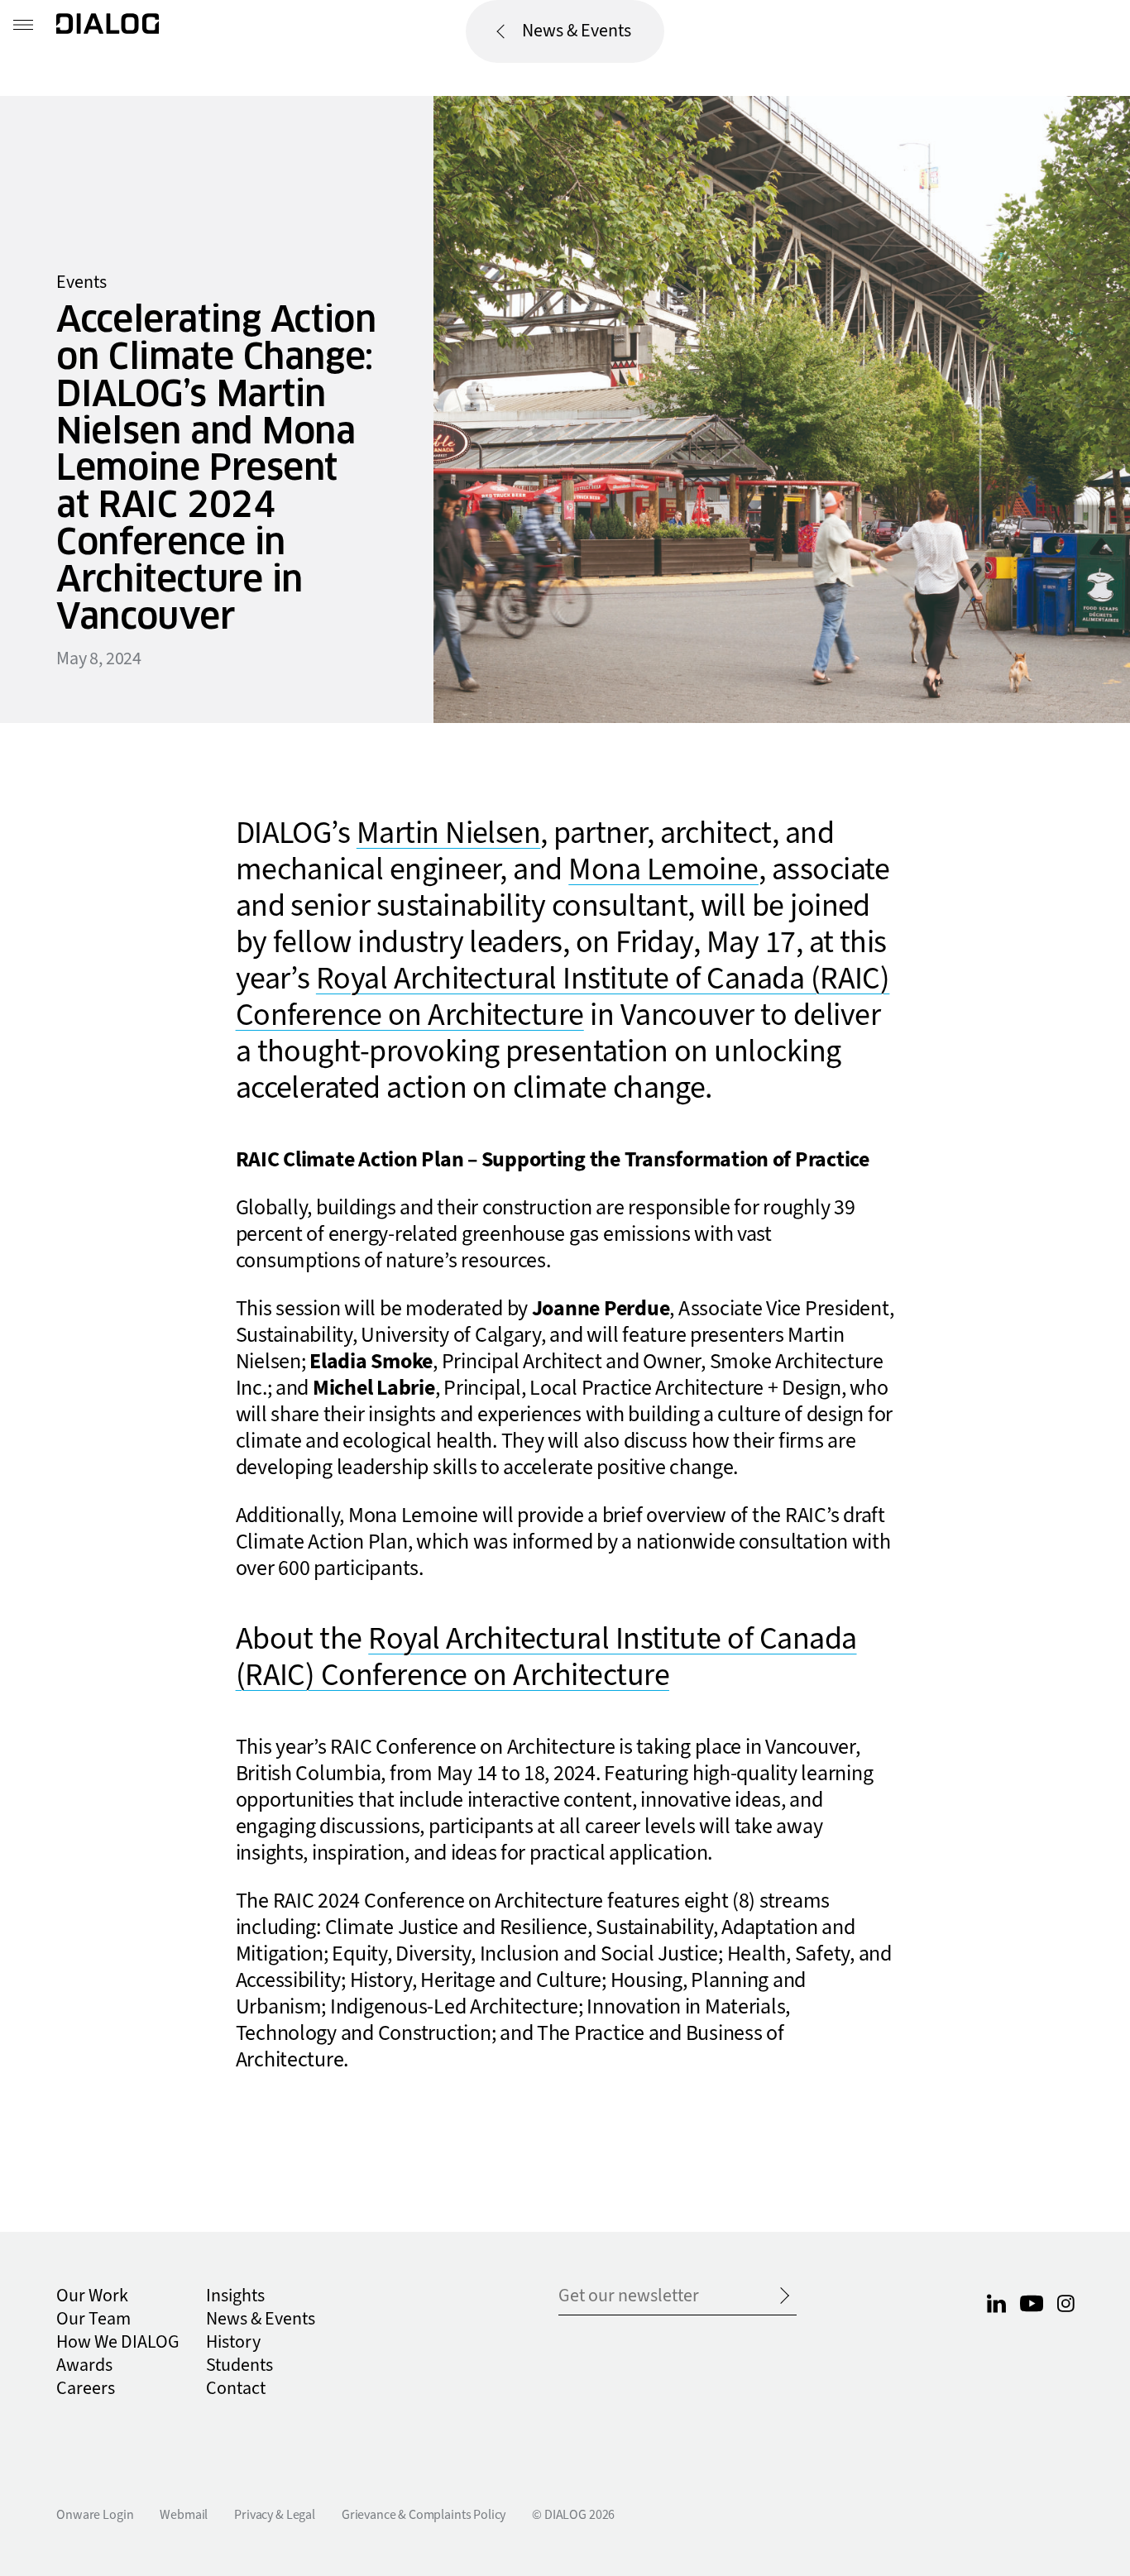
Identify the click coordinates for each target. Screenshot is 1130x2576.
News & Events (577, 31)
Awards (84, 2365)
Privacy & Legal (275, 2515)
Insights (235, 2296)
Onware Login (95, 2515)
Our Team (93, 2319)
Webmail (184, 2515)
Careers (86, 2389)
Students (239, 2365)
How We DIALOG (118, 2342)
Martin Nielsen (449, 833)
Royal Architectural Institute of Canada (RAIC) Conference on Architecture (546, 1657)
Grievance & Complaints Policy (424, 2515)
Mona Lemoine (663, 870)
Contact (236, 2389)
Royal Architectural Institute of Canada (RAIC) (603, 979)
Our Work (92, 2296)
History (233, 2342)
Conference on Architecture (410, 1015)
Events (81, 282)
